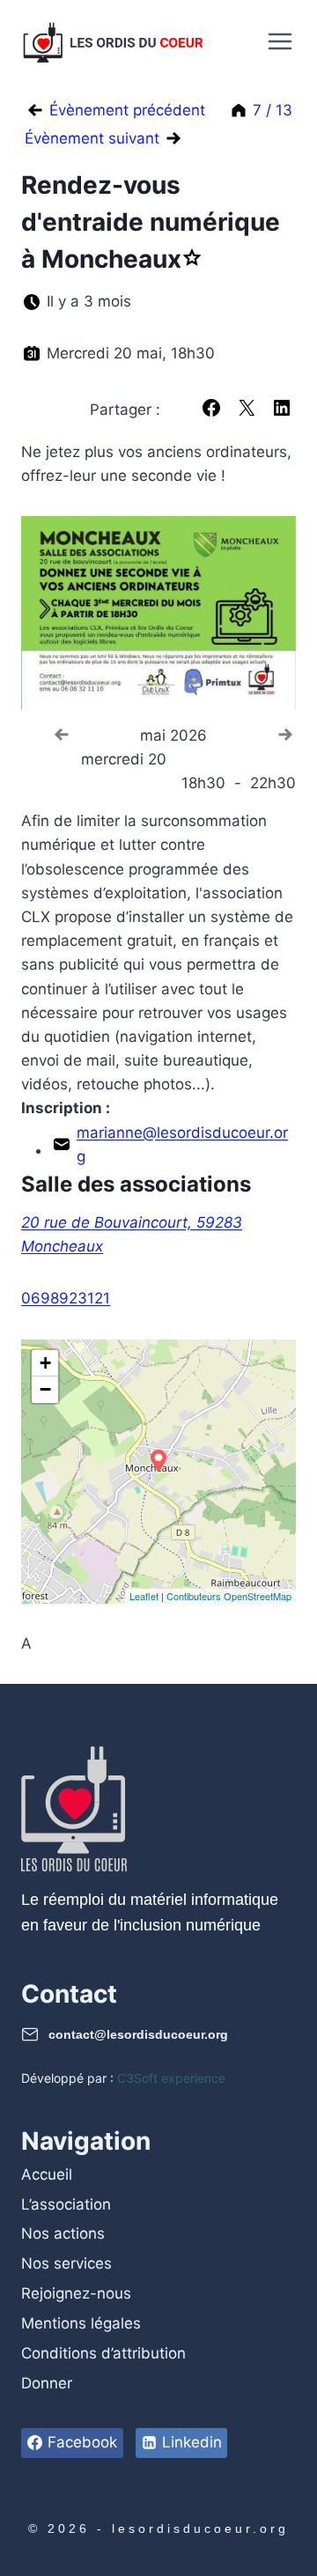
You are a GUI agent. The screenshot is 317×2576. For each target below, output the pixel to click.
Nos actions (63, 2233)
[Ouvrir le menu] (277, 41)
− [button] (45, 1389)
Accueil (47, 2174)
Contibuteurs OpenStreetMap (229, 1596)
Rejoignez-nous (76, 2293)
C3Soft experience (171, 2078)
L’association (66, 2204)
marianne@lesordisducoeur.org (182, 1144)
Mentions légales (81, 2323)
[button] (211, 408)
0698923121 (66, 1298)
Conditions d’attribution (103, 2353)
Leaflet (144, 1596)
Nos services (66, 2263)
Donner (47, 2383)
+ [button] (45, 1363)
